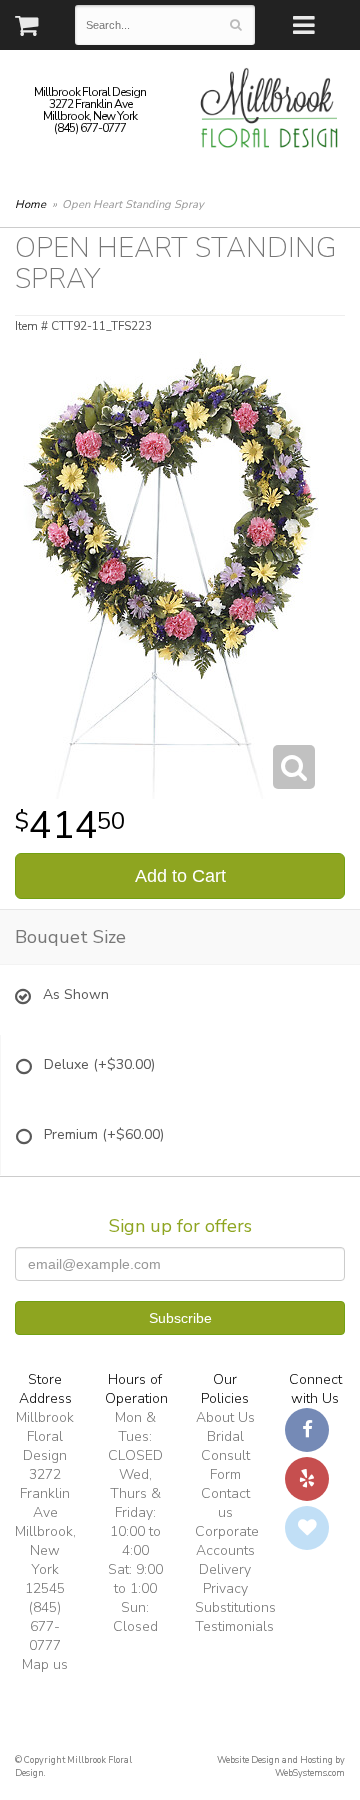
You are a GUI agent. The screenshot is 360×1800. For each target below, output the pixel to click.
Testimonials (234, 1626)
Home (30, 204)
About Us (225, 1417)
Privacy (225, 1588)
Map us (45, 1664)
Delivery (225, 1569)
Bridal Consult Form (225, 1455)
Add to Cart (180, 876)
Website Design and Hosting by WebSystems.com (281, 1766)
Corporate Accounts (227, 1541)
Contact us (225, 1503)
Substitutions (235, 1607)
